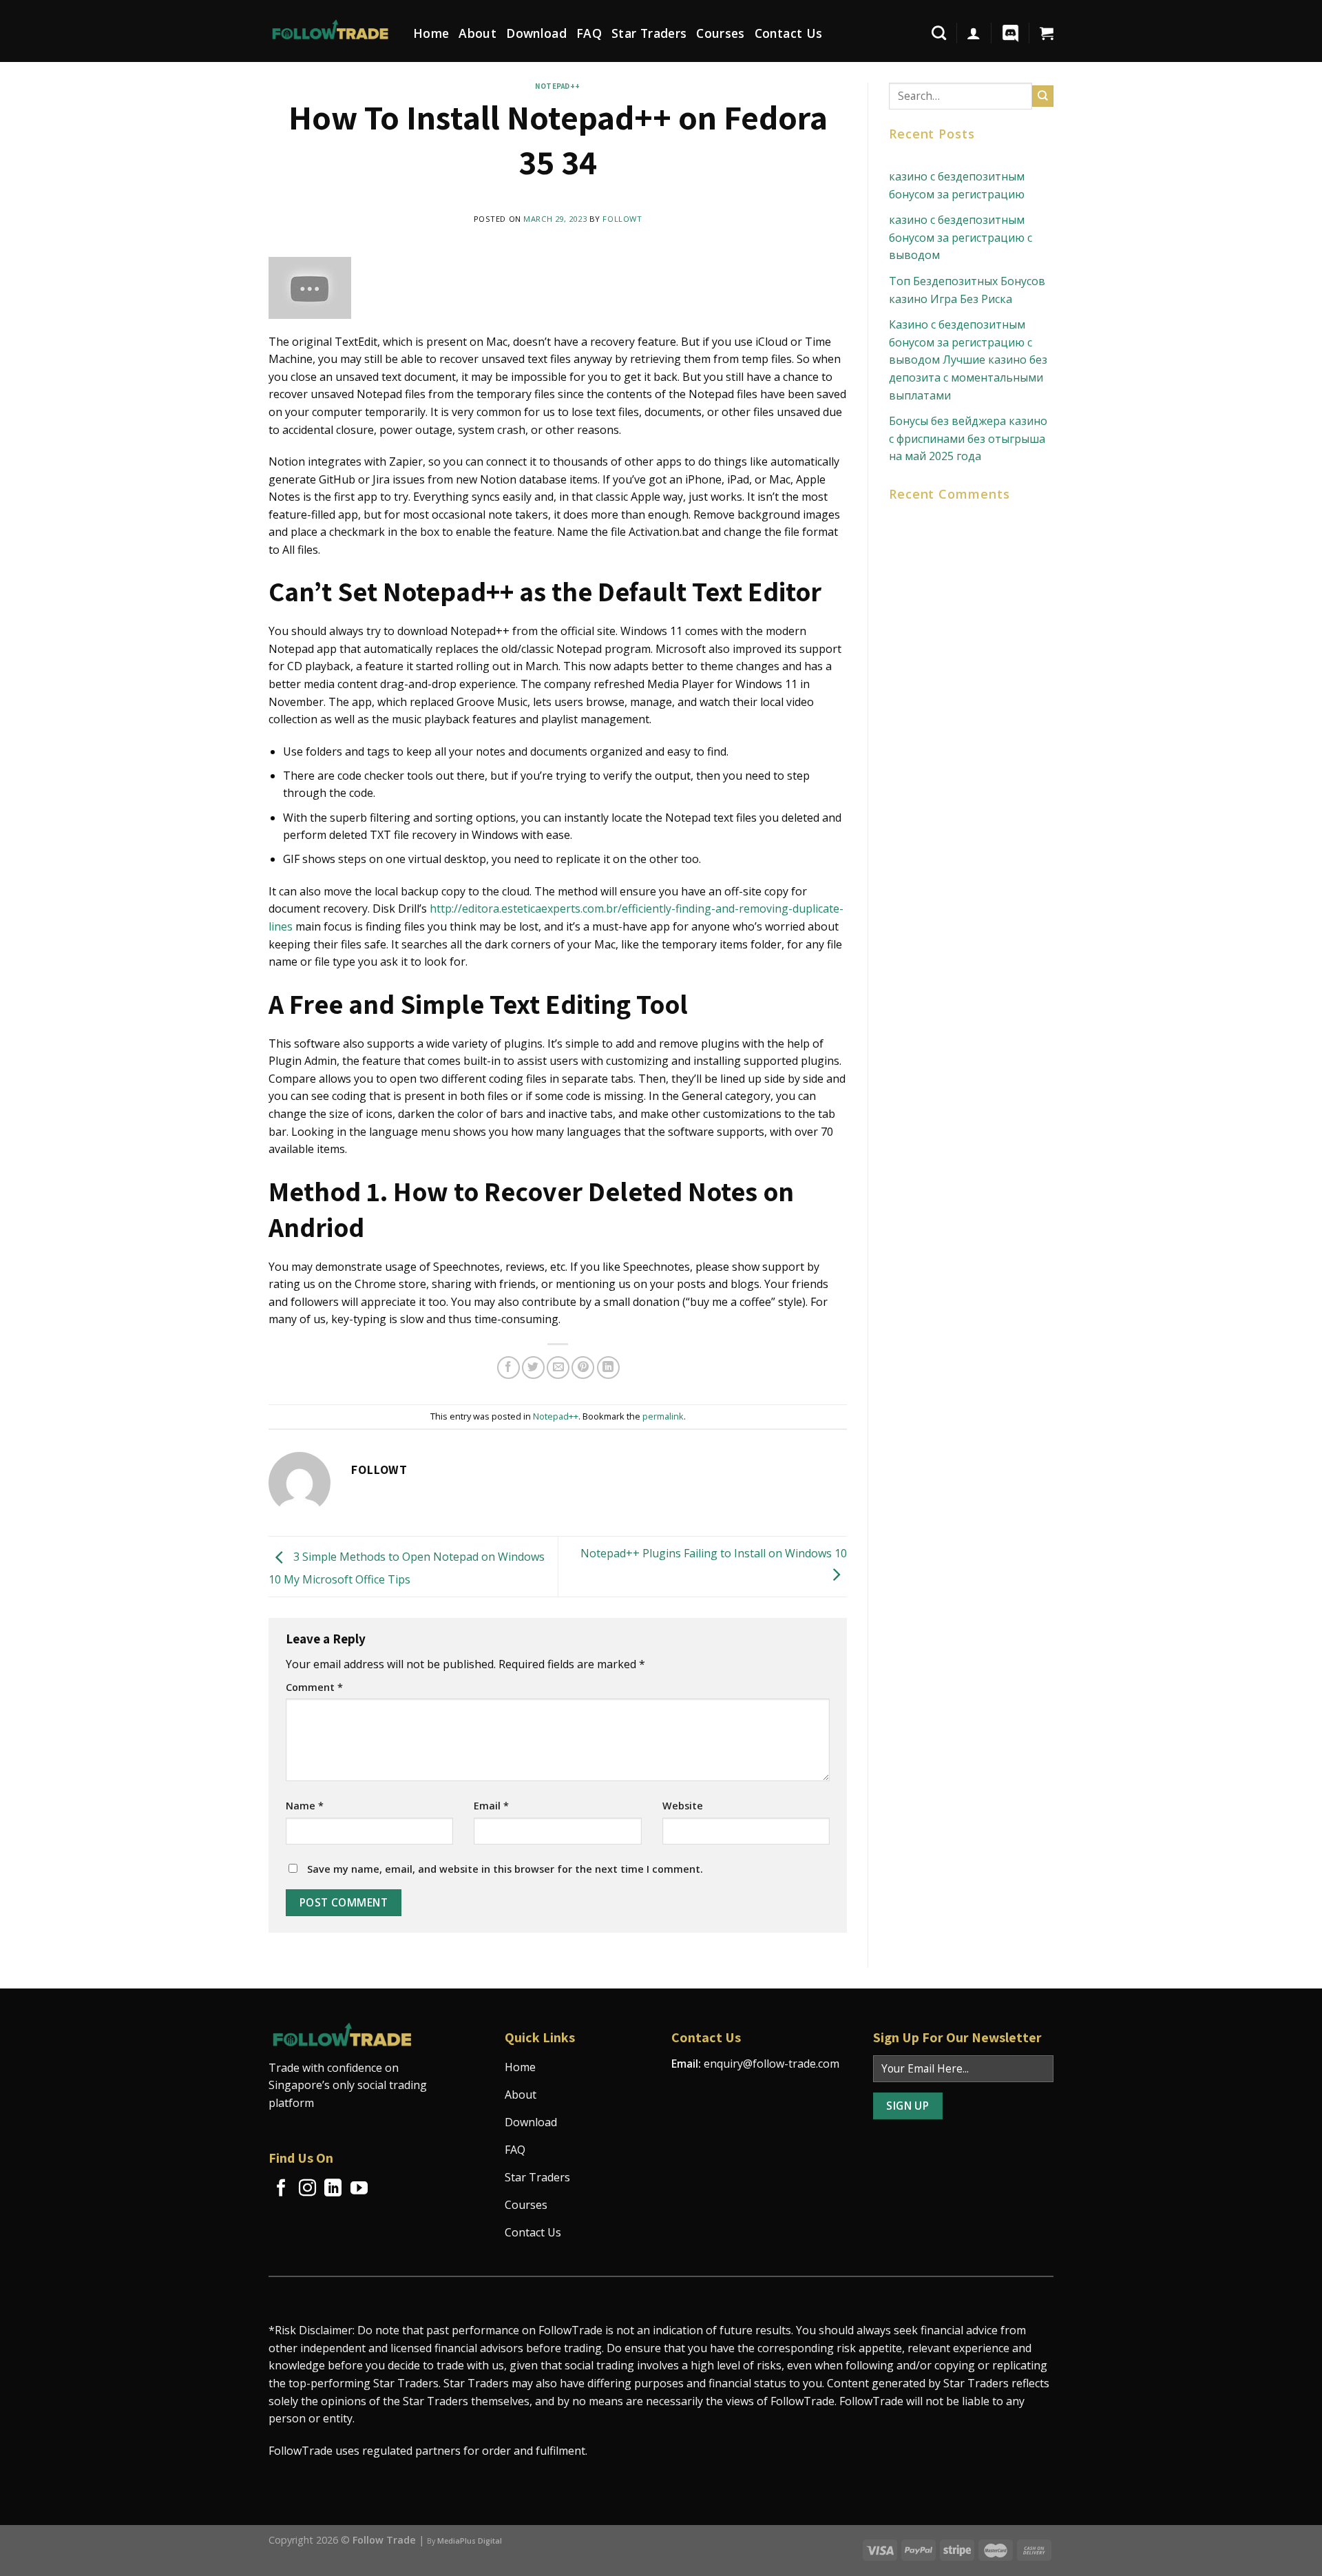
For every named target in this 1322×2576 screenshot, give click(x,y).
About (478, 33)
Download (536, 33)
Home (431, 33)
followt (622, 219)
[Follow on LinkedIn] (333, 2189)
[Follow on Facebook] (281, 2189)
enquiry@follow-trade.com (772, 2064)
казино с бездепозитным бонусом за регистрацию (957, 185)
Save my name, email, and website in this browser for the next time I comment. (505, 1869)
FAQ (589, 33)
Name (305, 1806)
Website (683, 1806)
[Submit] (1043, 96)
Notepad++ (558, 86)
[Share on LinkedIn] (608, 1368)
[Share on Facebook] (508, 1368)
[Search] (939, 33)
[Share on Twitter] (533, 1368)
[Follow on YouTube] (359, 2189)
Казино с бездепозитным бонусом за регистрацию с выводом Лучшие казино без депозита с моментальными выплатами (968, 360)
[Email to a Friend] (558, 1368)
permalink (663, 1416)
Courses (720, 33)
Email (491, 1806)
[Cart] (1047, 33)
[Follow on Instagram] (307, 2189)
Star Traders (649, 33)
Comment (314, 1687)
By (464, 2541)
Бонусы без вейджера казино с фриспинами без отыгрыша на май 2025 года (968, 438)
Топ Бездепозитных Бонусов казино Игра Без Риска (967, 290)
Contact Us (789, 33)
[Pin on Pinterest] (583, 1368)
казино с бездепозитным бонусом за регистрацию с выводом (961, 237)
